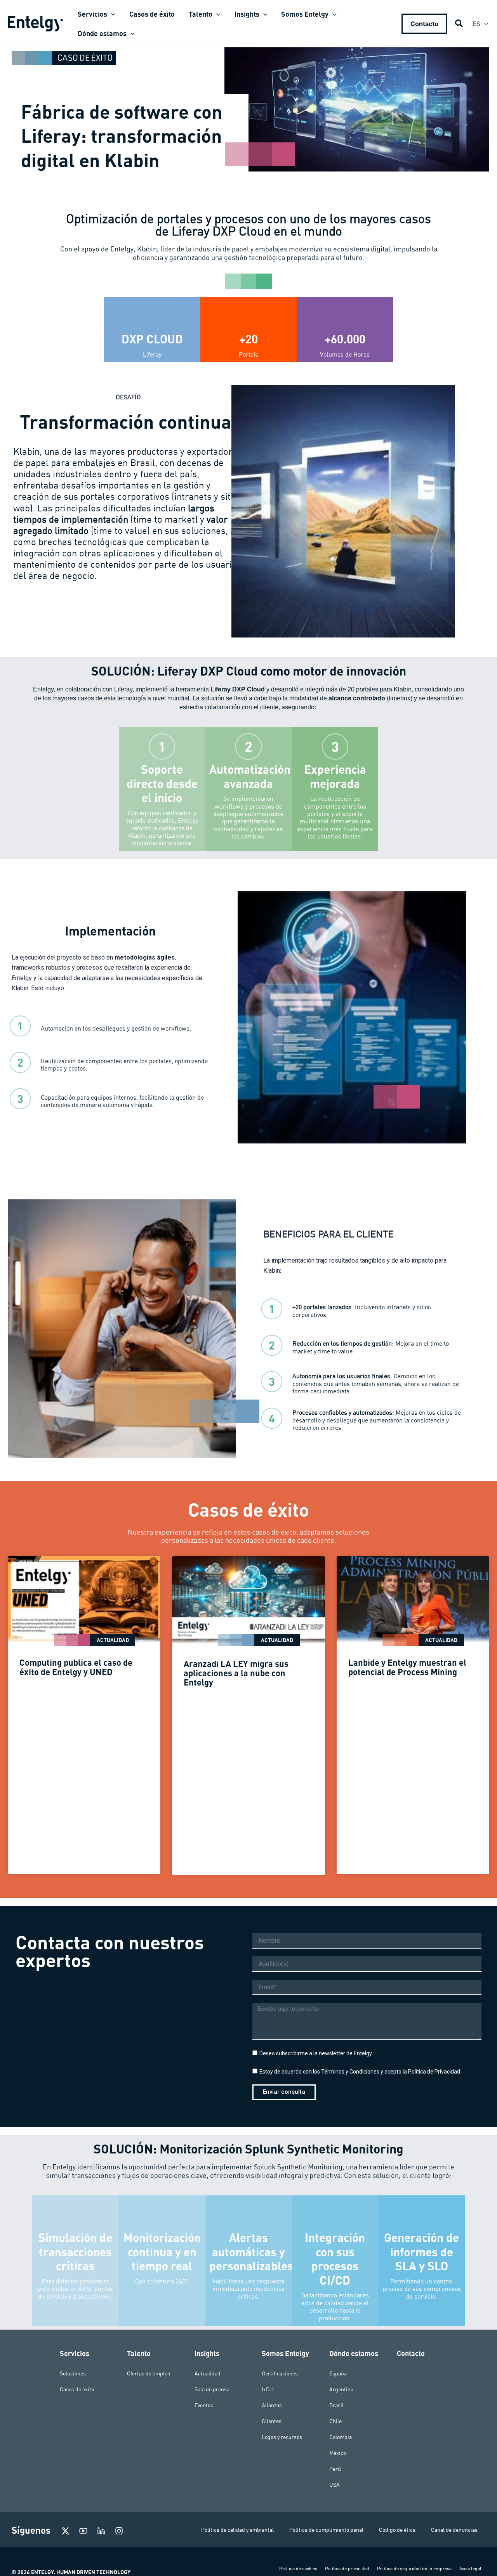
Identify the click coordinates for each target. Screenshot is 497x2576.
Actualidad (208, 2373)
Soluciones (73, 2373)
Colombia (341, 2437)
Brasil (336, 2405)
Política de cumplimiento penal (326, 2530)
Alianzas (272, 2405)
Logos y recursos (282, 2437)
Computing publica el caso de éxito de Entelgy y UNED (76, 1667)
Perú (335, 2469)
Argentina (341, 2389)
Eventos (204, 2405)
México (338, 2453)
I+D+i (268, 2389)
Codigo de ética (397, 2530)
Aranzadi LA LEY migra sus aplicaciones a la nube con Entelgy (236, 1673)
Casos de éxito (77, 2389)
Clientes (272, 2421)
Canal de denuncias (454, 2530)
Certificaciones (280, 2373)
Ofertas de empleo (149, 2373)
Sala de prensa (212, 2389)
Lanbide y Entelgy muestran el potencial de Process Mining (407, 1667)
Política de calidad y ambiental (237, 2530)
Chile (335, 2421)
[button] (111, 14)
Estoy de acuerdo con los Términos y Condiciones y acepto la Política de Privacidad (360, 2072)
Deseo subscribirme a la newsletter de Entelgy (316, 2053)
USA (335, 2485)
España (338, 2373)
